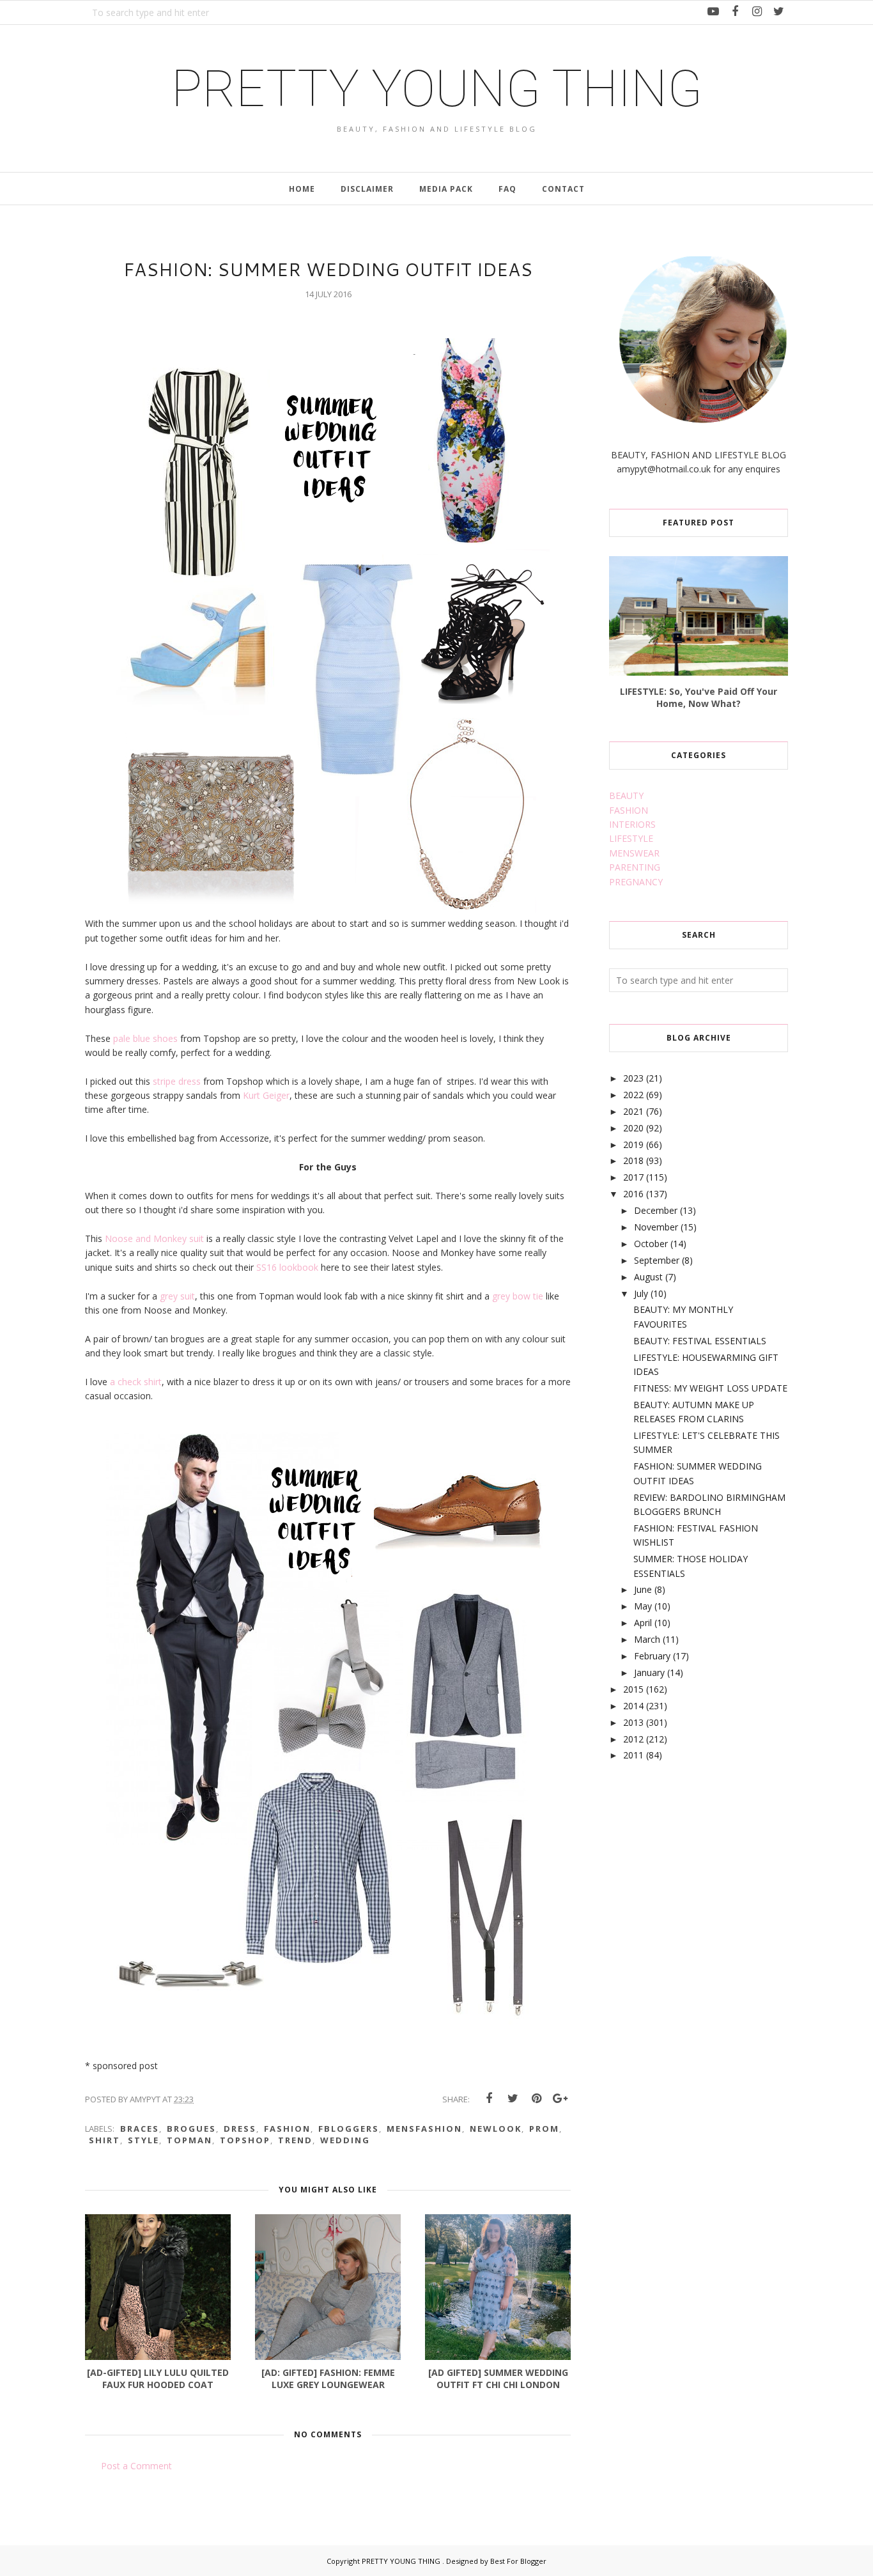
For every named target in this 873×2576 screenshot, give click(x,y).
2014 (633, 1706)
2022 (633, 1095)
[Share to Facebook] (489, 2099)
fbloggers (349, 2129)
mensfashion (424, 2129)
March (647, 1639)
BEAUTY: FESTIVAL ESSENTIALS (700, 1341)
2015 (633, 1689)
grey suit (177, 1296)
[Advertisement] (705, 1875)
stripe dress (178, 1081)
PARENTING (635, 867)
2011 (633, 1755)
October (651, 1244)
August (648, 1277)
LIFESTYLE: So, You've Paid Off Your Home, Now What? (699, 697)
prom (544, 2129)
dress (240, 2129)
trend (295, 2140)
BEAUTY (626, 795)
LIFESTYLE (631, 838)
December (656, 1210)
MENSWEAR (634, 853)
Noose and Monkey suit (154, 1238)
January (649, 1672)
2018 (633, 1160)
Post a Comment (136, 2466)
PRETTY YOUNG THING (437, 89)
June (643, 1589)
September (657, 1260)
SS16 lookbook (286, 1267)
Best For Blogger (518, 2561)
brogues (191, 2129)
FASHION (629, 810)
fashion (287, 2129)
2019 (633, 1144)
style (143, 2140)
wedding (345, 2140)
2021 (633, 1111)
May (643, 1606)
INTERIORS (632, 824)
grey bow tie (518, 1296)
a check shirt (135, 1382)
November (656, 1227)
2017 (633, 1177)
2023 (633, 1078)
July (641, 1293)
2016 (633, 1194)
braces (140, 2129)
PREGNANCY (636, 882)
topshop (245, 2140)
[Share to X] (513, 2099)
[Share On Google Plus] (560, 2099)
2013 (633, 1722)
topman (189, 2140)
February (652, 1656)
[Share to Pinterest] (536, 2099)
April (643, 1623)
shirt (104, 2140)
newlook (496, 2129)
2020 (633, 1128)
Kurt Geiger (265, 1095)
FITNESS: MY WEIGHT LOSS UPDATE (710, 1388)
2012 (633, 1739)
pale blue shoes (145, 1038)
